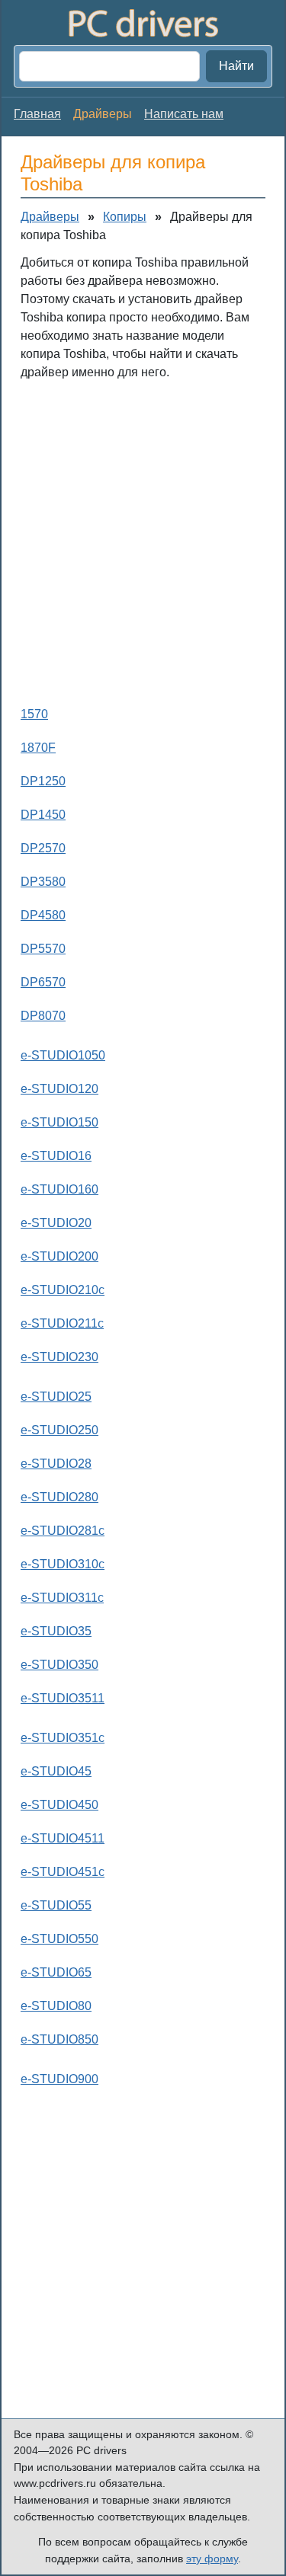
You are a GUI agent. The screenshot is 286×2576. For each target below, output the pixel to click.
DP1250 (43, 781)
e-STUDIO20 (56, 1223)
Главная (37, 114)
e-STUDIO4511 (63, 1838)
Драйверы (50, 217)
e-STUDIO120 (59, 1089)
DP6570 (43, 982)
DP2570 (43, 848)
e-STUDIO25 (56, 1397)
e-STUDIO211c (62, 1323)
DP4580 (43, 915)
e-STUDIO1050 (63, 1055)
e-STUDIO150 (59, 1122)
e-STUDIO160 (59, 1189)
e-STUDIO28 (56, 1464)
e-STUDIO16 (56, 1156)
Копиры (125, 217)
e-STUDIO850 (59, 2039)
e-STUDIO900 (59, 2079)
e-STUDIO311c (62, 1598)
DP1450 (43, 815)
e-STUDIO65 (56, 1972)
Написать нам (184, 114)
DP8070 (43, 1016)
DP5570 (43, 949)
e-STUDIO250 (59, 1430)
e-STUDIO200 (59, 1256)
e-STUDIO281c (63, 1531)
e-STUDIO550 (59, 1939)
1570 (34, 714)
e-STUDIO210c (63, 1290)
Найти (236, 66)
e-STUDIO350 (59, 1665)
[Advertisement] (143, 540)
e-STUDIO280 (59, 1497)
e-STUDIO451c (63, 1872)
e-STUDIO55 (56, 1905)
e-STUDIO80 (56, 2006)
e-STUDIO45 (56, 1771)
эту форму (212, 2558)
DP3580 (43, 882)
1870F (38, 748)
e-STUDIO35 (56, 1631)
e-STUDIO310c (63, 1564)
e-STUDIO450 (59, 1805)
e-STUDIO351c (63, 1738)
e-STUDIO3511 (63, 1698)
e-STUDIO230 (59, 1357)
